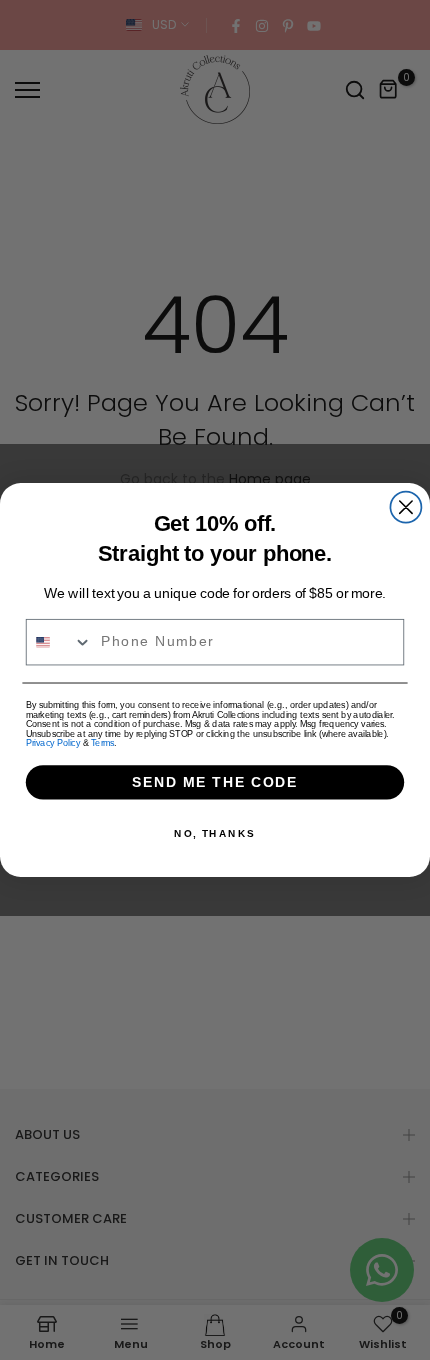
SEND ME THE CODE (215, 782)
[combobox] (59, 642)
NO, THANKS (215, 834)
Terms (102, 742)
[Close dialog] (405, 507)
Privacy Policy (53, 742)
